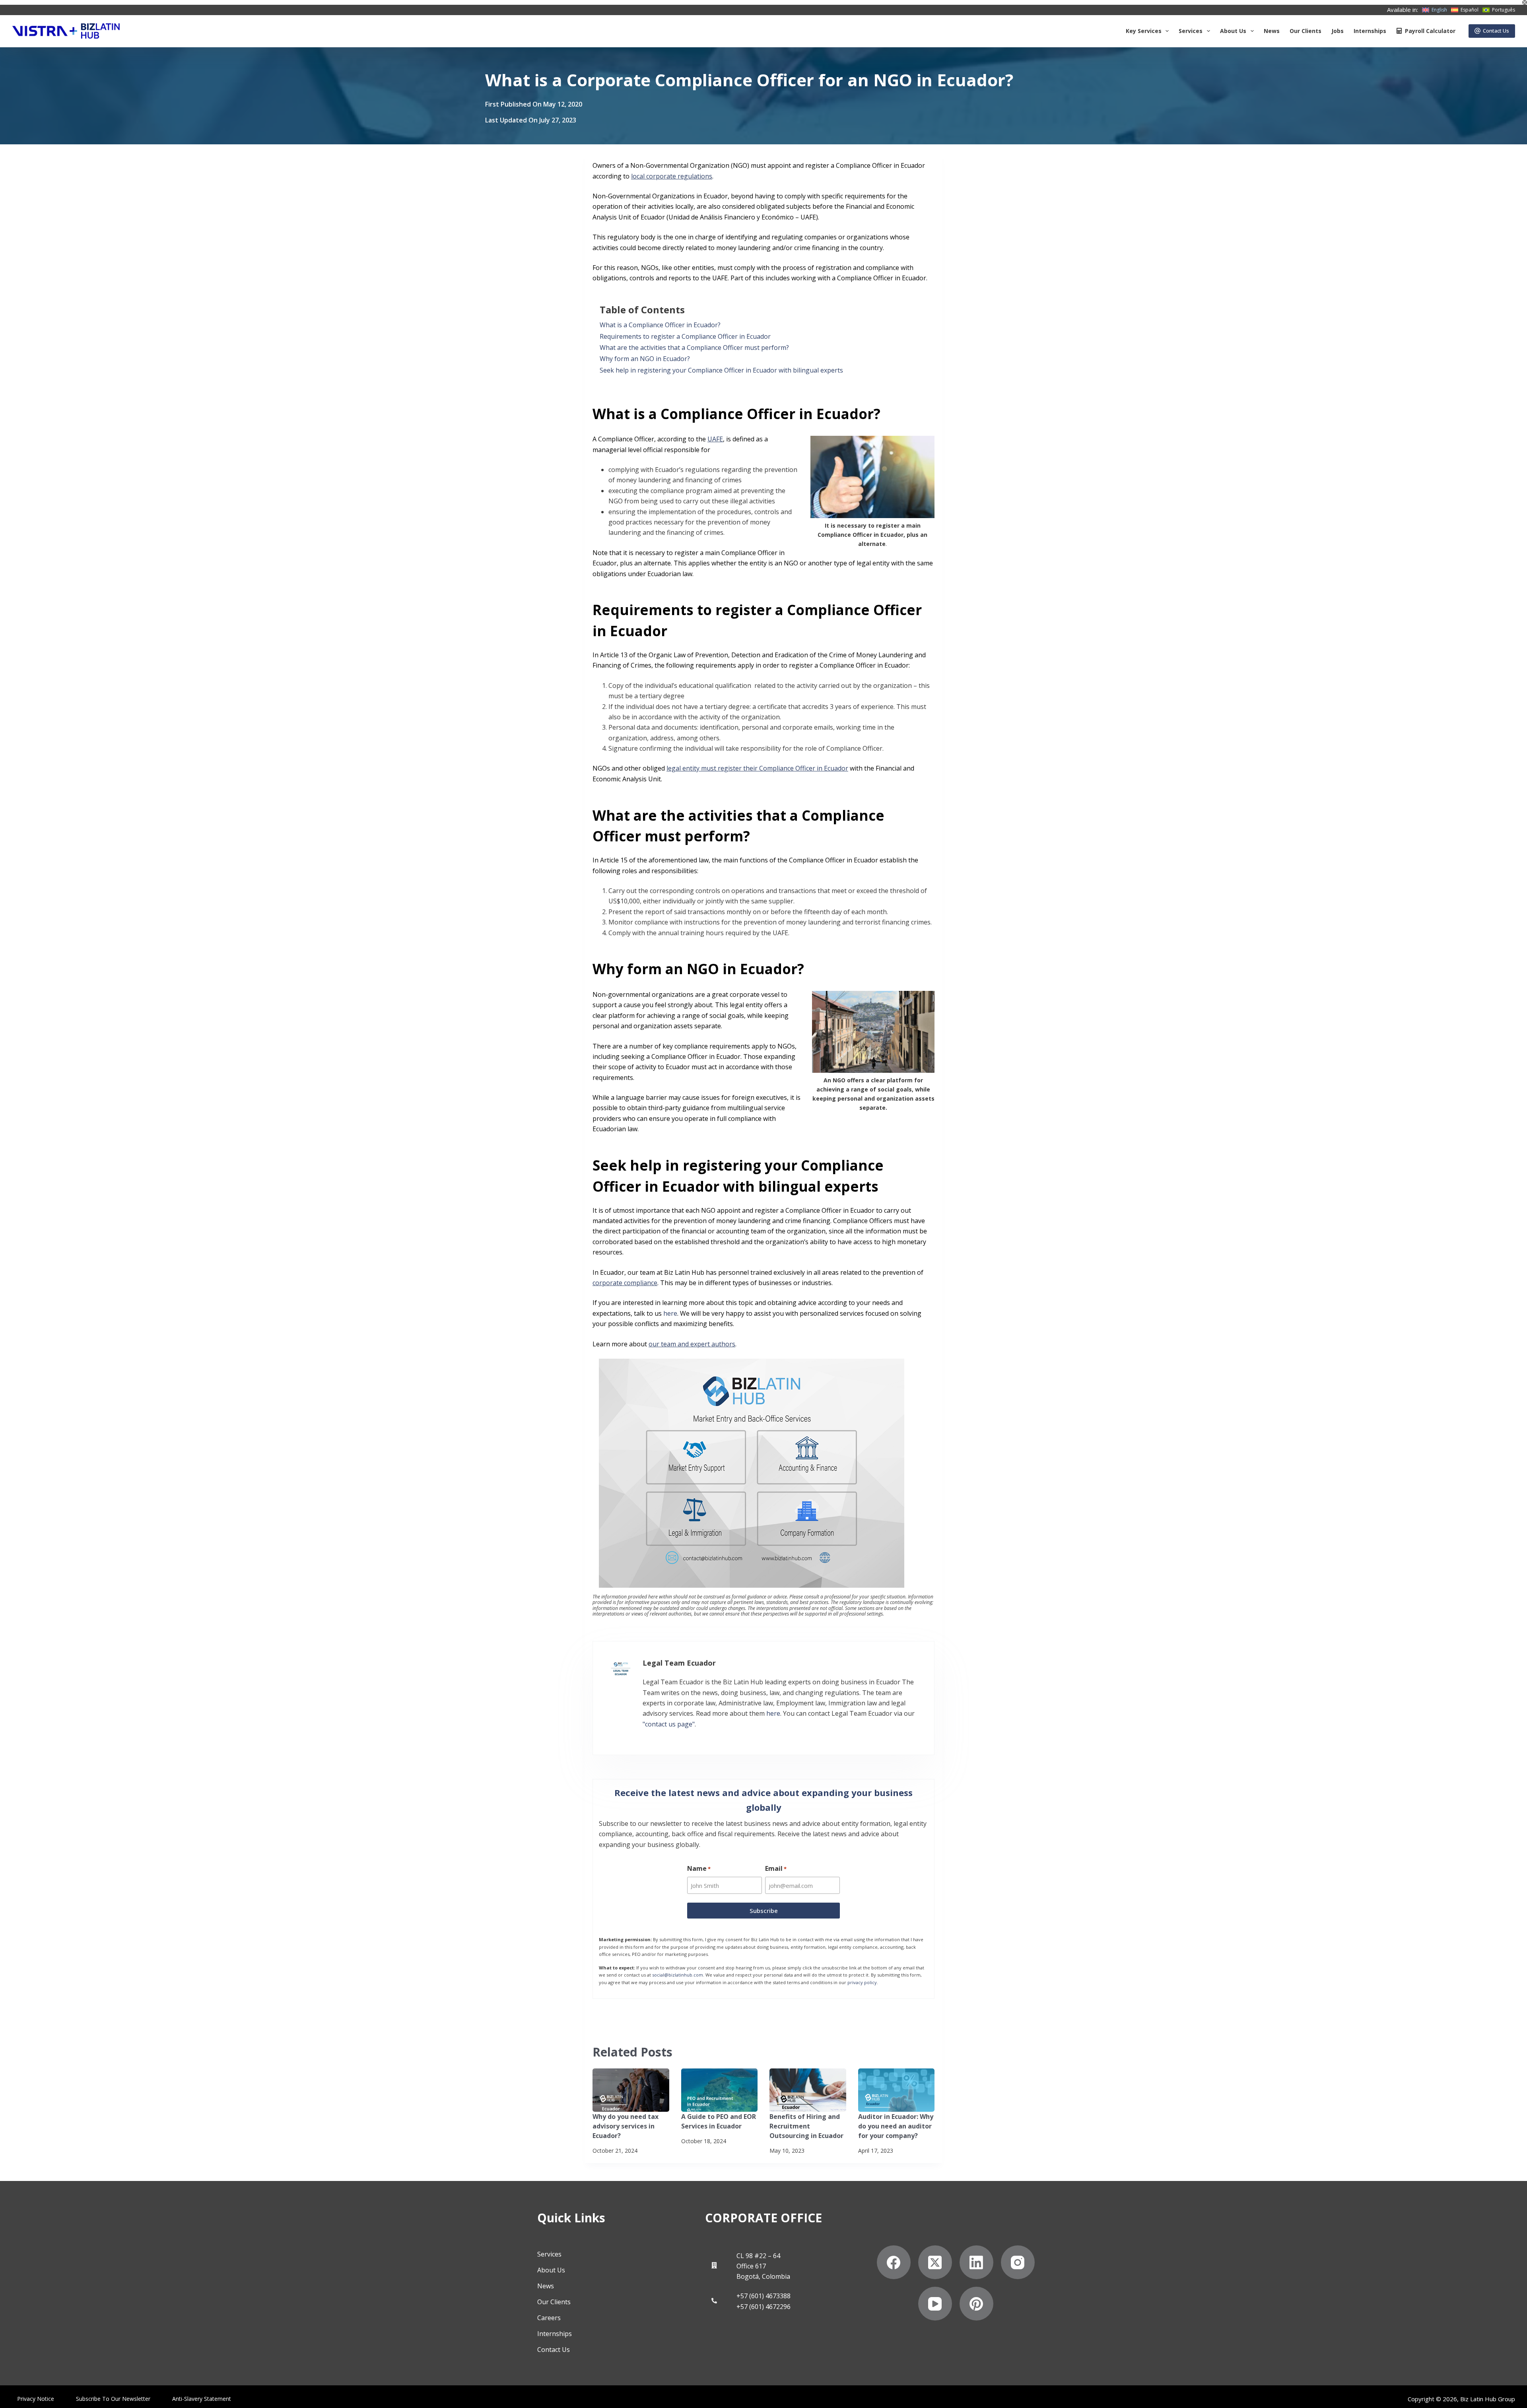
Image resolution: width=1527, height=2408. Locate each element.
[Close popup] (931, 863)
